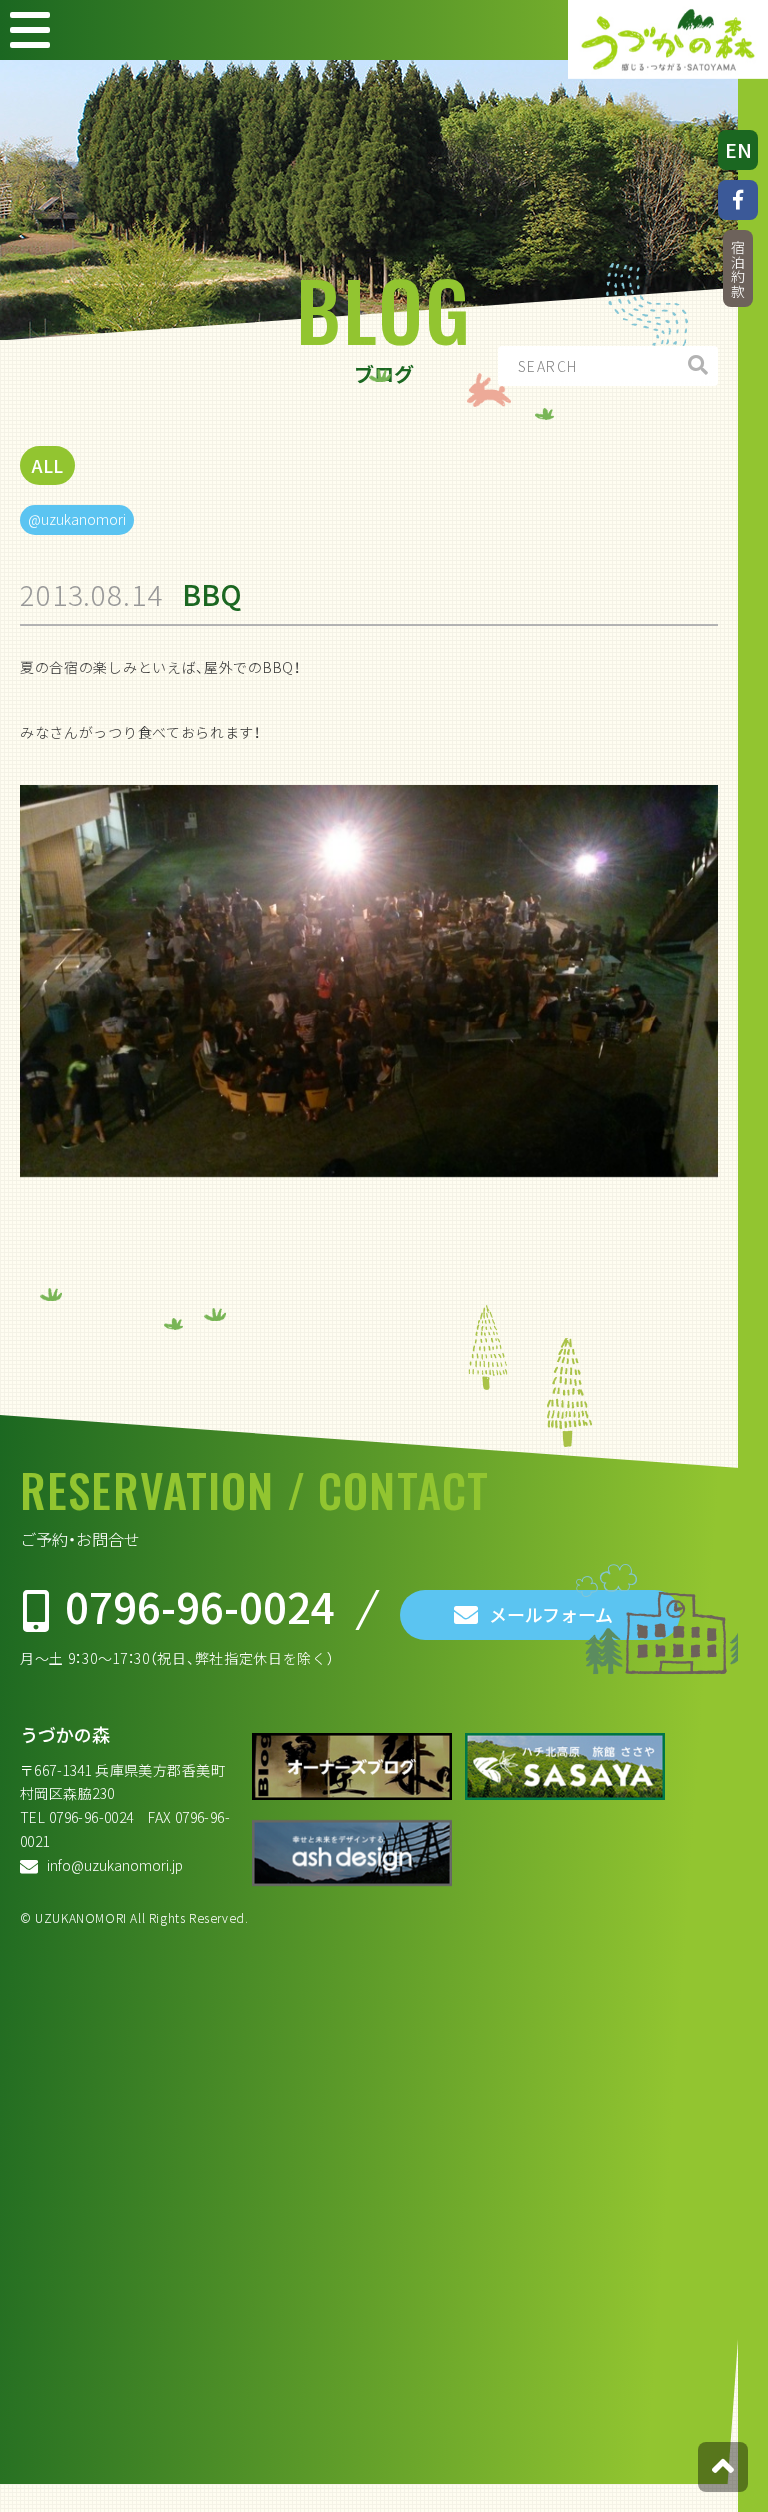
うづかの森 (65, 1734)
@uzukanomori (77, 519)
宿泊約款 (738, 269)
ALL (47, 465)
